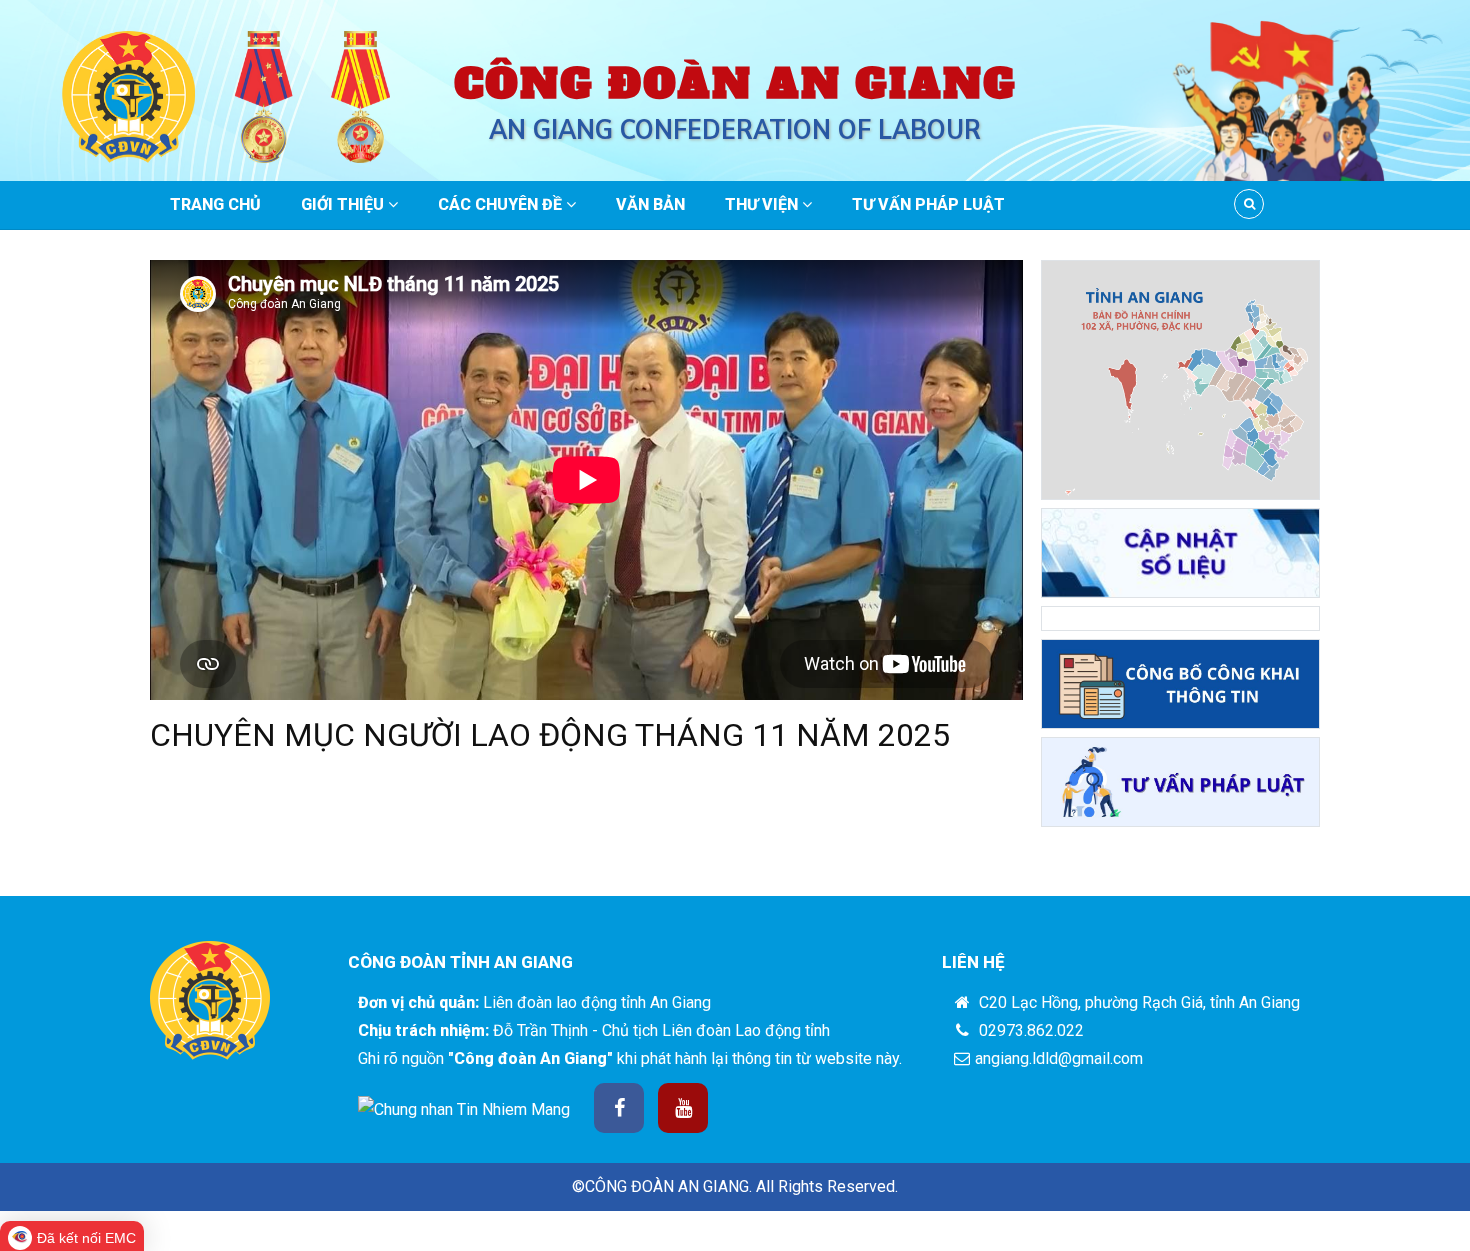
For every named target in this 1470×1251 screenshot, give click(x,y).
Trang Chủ (215, 204)
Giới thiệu (344, 204)
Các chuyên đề (502, 204)
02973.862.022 (1029, 1030)
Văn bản (650, 204)
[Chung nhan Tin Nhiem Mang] (464, 1109)
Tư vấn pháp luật (928, 204)
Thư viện (763, 204)
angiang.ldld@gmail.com (1059, 1058)
